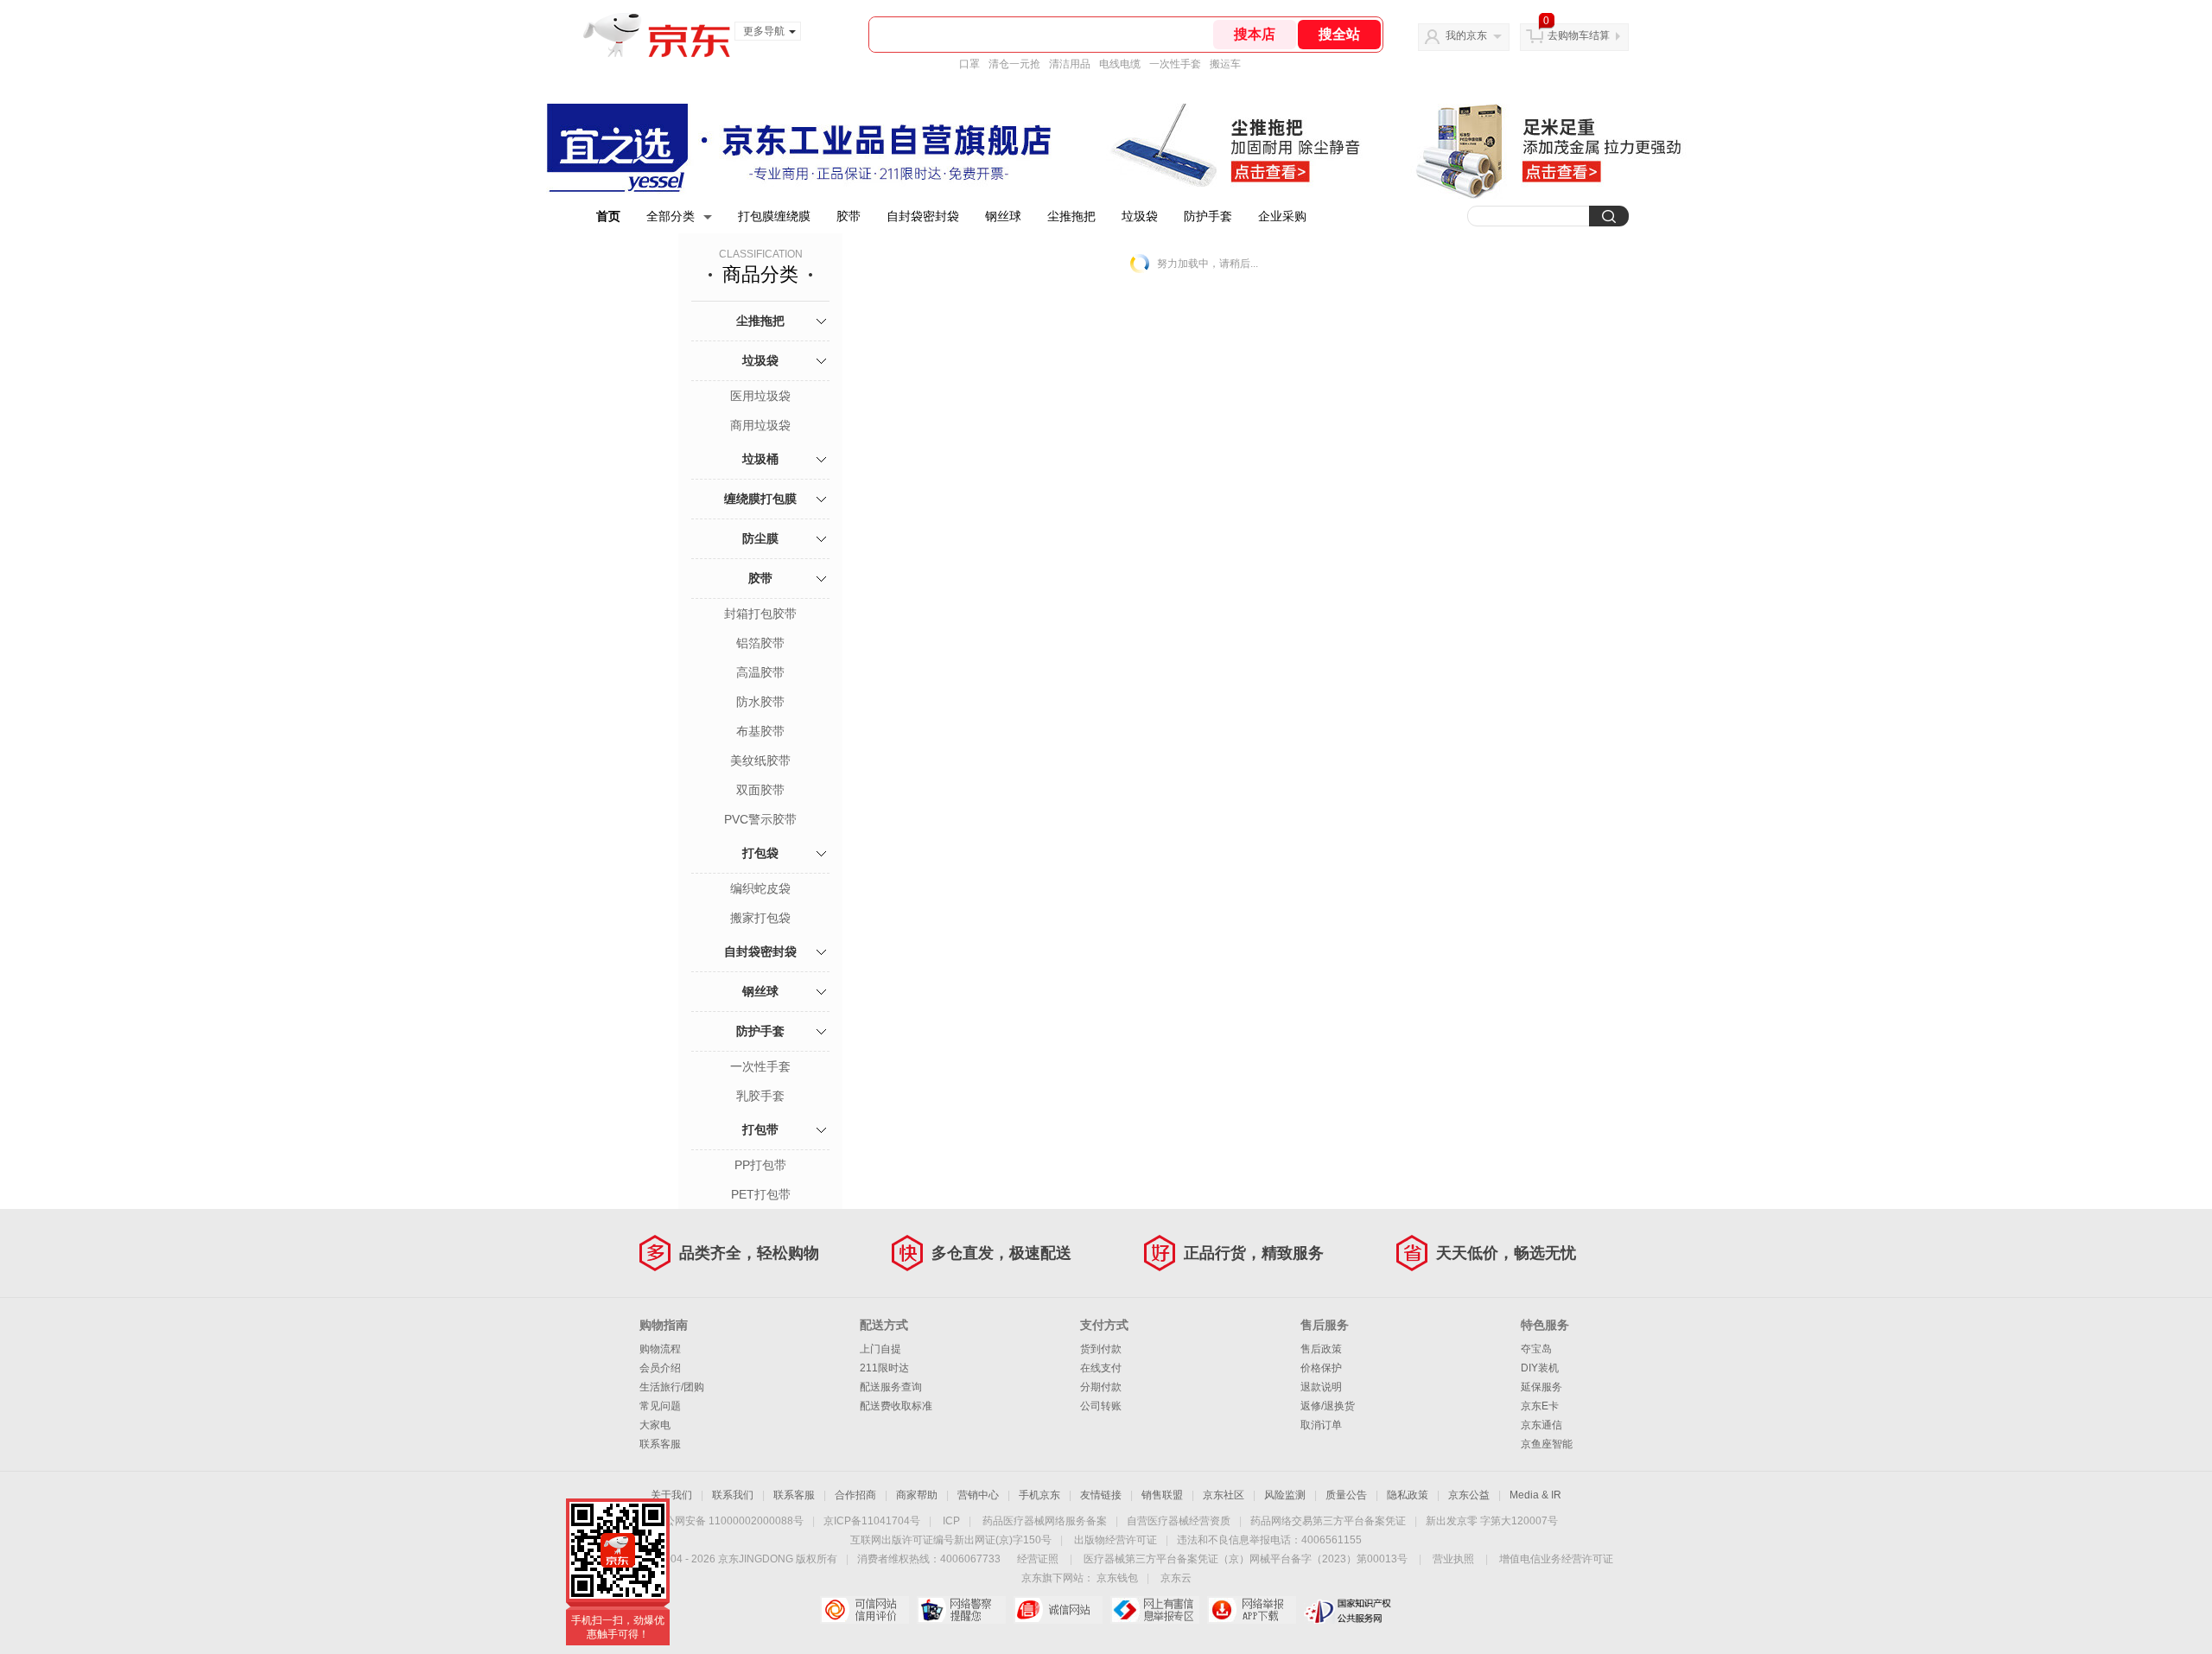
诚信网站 (1058, 1610)
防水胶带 (760, 702)
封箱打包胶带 (760, 614)
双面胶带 (760, 790)
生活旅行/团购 (672, 1387)
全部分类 (671, 216)
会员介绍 (660, 1368)
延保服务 (1541, 1387)
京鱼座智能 (1547, 1444)
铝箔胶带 (760, 643)
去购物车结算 (1579, 35)
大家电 (655, 1425)
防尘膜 (760, 538)
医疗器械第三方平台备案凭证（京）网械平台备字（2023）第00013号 (1246, 1559)
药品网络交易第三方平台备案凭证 (1328, 1521)
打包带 (760, 1129)
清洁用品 (1070, 64)
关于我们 (671, 1495)
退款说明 (1321, 1387)
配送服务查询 (891, 1387)
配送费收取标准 (896, 1406)
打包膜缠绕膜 (774, 216)
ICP (951, 1521)
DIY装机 (1540, 1368)
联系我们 (733, 1495)
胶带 (849, 216)
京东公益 (1469, 1495)
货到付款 (1101, 1349)
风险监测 (1285, 1495)
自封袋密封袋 (923, 216)
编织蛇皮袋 (760, 888)
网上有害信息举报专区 (1155, 1610)
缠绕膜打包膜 (760, 499)
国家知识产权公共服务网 (1348, 1610)
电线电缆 (1120, 64)
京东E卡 (1540, 1406)
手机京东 (1039, 1495)
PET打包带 (761, 1194)
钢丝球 (1003, 216)
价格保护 (1321, 1368)
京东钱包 (1117, 1578)
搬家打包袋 (760, 918)
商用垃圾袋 (760, 425)
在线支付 (1101, 1368)
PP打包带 (760, 1165)
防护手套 (1208, 216)
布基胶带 (760, 731)
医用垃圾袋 (760, 396)
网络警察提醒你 (961, 1610)
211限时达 (884, 1368)
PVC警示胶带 (760, 819)
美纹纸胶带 (760, 760)
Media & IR (1535, 1495)
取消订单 (1321, 1425)
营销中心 (978, 1495)
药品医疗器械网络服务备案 (1045, 1521)
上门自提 (880, 1349)
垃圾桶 (760, 459)
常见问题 (660, 1406)
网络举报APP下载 (1252, 1610)
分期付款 (1101, 1387)
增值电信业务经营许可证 (1556, 1559)
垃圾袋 (1140, 216)
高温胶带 (760, 672)
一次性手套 (1175, 64)
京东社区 (1224, 1495)
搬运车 (1225, 64)
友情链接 (1101, 1495)
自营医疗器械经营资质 (1179, 1521)
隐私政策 (1408, 1495)
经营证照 (1038, 1559)
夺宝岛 (1536, 1349)
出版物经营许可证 (1116, 1540)
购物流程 (660, 1349)
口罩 (969, 64)
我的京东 (1466, 35)
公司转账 (1101, 1406)
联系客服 (660, 1444)
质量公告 (1346, 1495)
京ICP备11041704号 (872, 1521)
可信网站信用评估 (864, 1610)
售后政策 (1321, 1349)
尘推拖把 (1071, 216)
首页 (608, 216)
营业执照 (1453, 1559)
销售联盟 (1162, 1495)
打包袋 (760, 853)
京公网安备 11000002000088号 (729, 1521)
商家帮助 (917, 1495)
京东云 (1176, 1578)
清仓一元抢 (1014, 64)
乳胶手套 (760, 1096)
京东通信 (1541, 1425)
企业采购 (1282, 216)
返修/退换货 (1328, 1406)
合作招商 (855, 1495)
